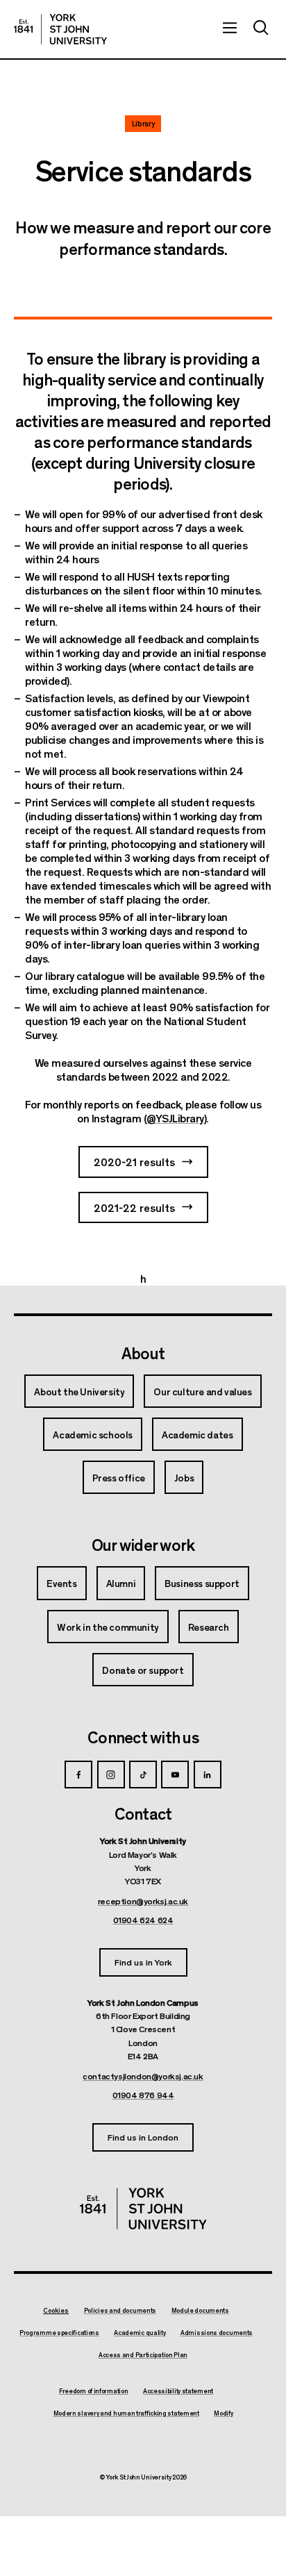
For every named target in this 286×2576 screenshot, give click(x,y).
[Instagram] (111, 1775)
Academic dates (197, 1434)
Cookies (56, 2310)
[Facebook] (78, 1775)
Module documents (200, 2311)
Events (62, 1583)
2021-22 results (134, 1207)
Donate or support (143, 1670)
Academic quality (140, 2333)
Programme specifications (59, 2333)
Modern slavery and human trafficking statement (126, 2413)
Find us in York (143, 1962)
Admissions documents (217, 2333)
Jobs (184, 1477)
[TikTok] (143, 1775)
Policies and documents (120, 2311)
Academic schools (93, 1434)
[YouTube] (175, 1775)
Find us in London (143, 2137)
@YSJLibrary (175, 1118)
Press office (119, 1477)
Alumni (121, 1583)
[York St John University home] (60, 29)
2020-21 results (134, 1162)
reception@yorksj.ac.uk (143, 1901)
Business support (202, 1583)
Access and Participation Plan (143, 2355)
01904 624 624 (143, 1920)
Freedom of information (93, 2391)
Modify (223, 2413)
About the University (79, 1391)
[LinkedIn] (208, 1775)
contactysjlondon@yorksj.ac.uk (143, 2076)
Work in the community (108, 1627)
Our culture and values (202, 1391)
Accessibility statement (178, 2391)
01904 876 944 (143, 2095)
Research (209, 1627)
